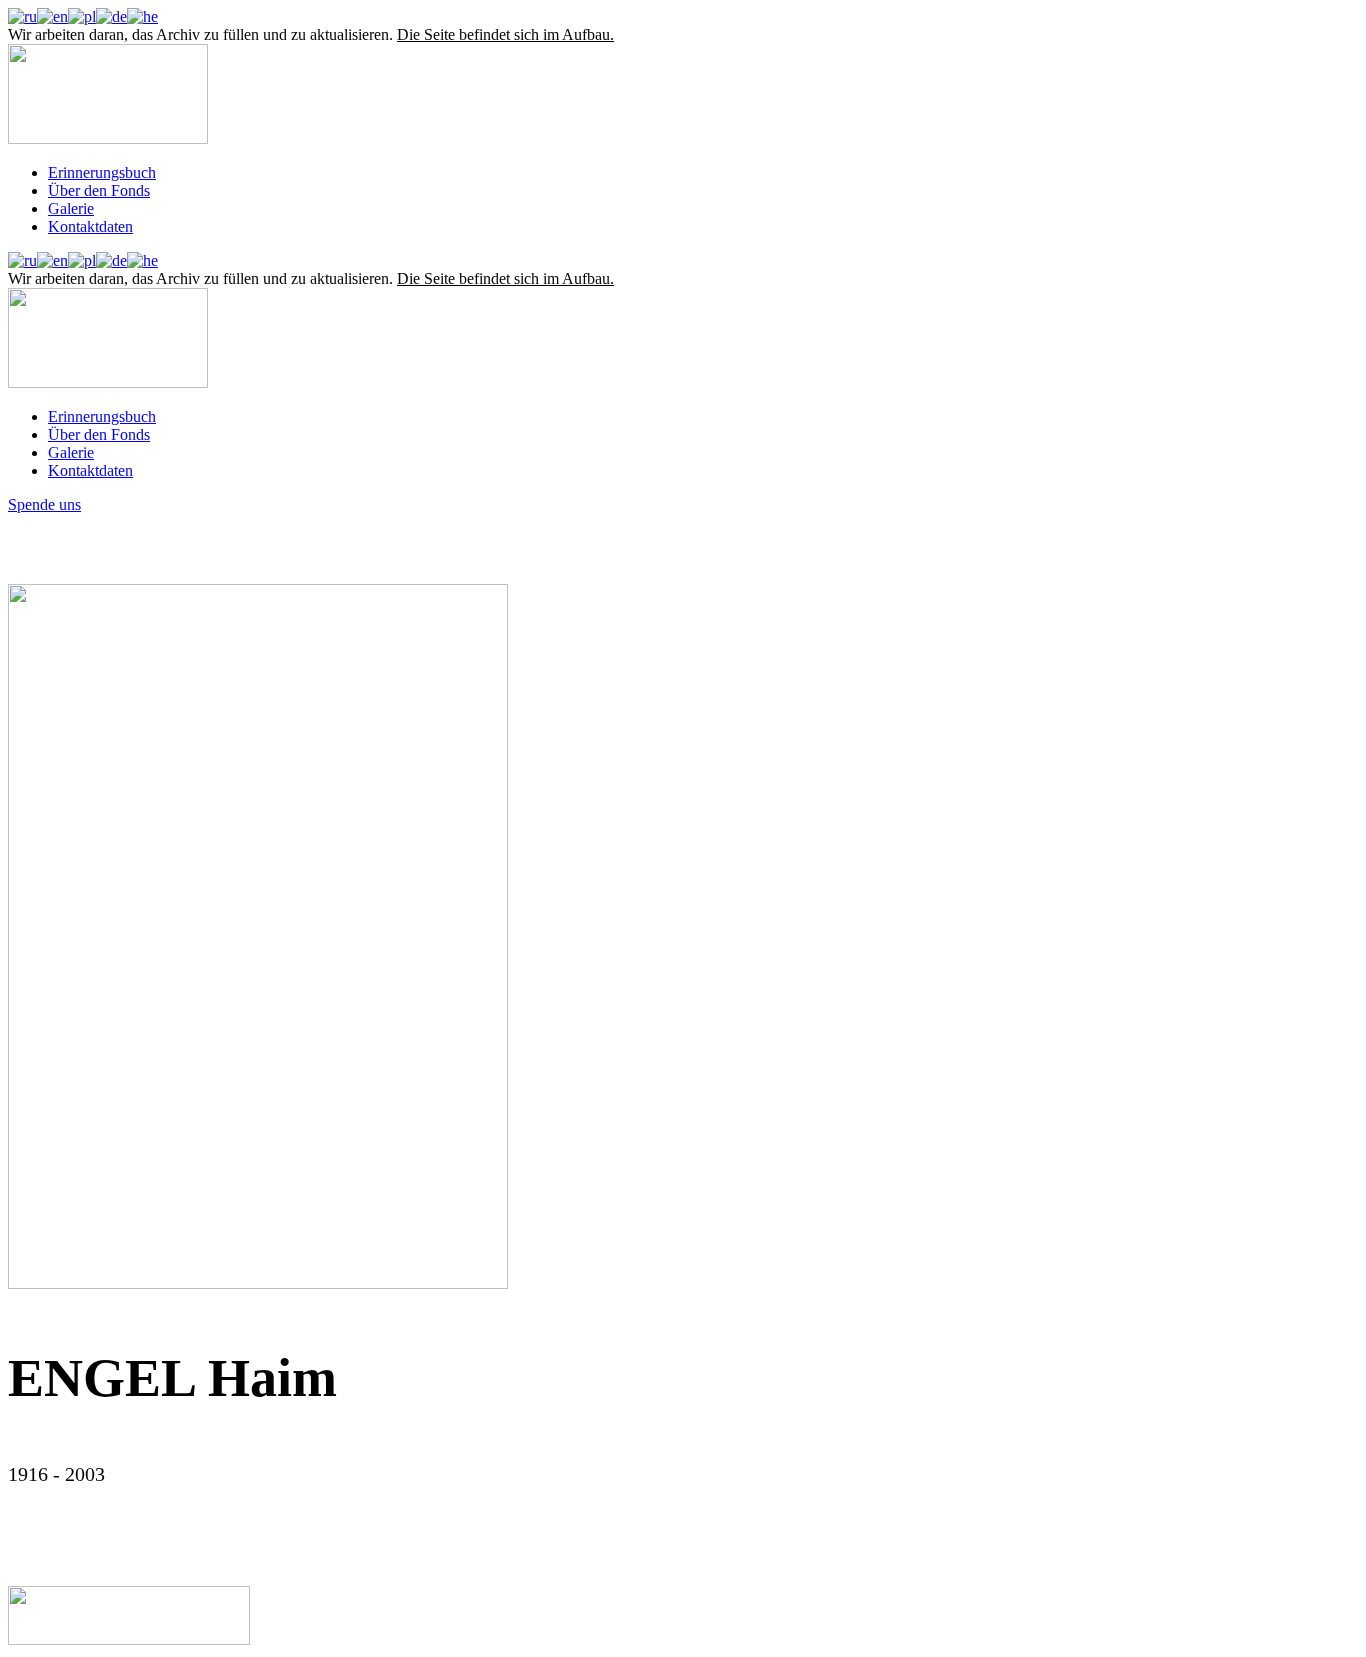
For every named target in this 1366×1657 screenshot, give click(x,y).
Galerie (71, 208)
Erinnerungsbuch (102, 172)
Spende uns (44, 504)
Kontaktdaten (90, 226)
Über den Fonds (99, 190)
